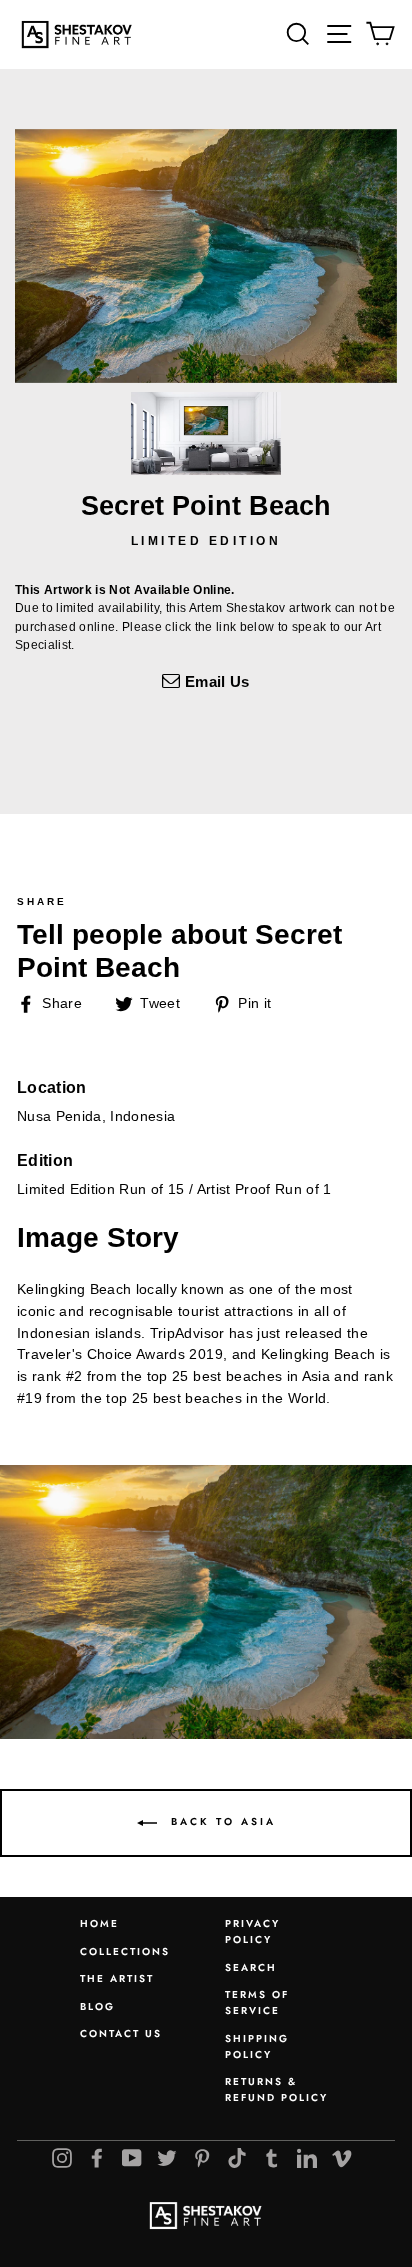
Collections (125, 1951)
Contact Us (121, 2033)
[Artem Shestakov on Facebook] (97, 2158)
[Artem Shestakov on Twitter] (167, 2158)
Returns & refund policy (276, 2089)
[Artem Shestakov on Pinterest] (202, 2158)
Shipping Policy (257, 2046)
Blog (97, 2006)
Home (99, 1923)
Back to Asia (220, 1822)
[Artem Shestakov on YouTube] (132, 2158)
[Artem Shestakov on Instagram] (62, 2158)
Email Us (215, 681)
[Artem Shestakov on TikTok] (237, 2158)
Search (251, 1967)
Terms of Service (257, 2002)
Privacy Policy (252, 1931)
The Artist (117, 1978)
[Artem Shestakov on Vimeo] (342, 2158)
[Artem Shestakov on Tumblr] (272, 2158)
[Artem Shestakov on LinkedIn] (307, 2158)
